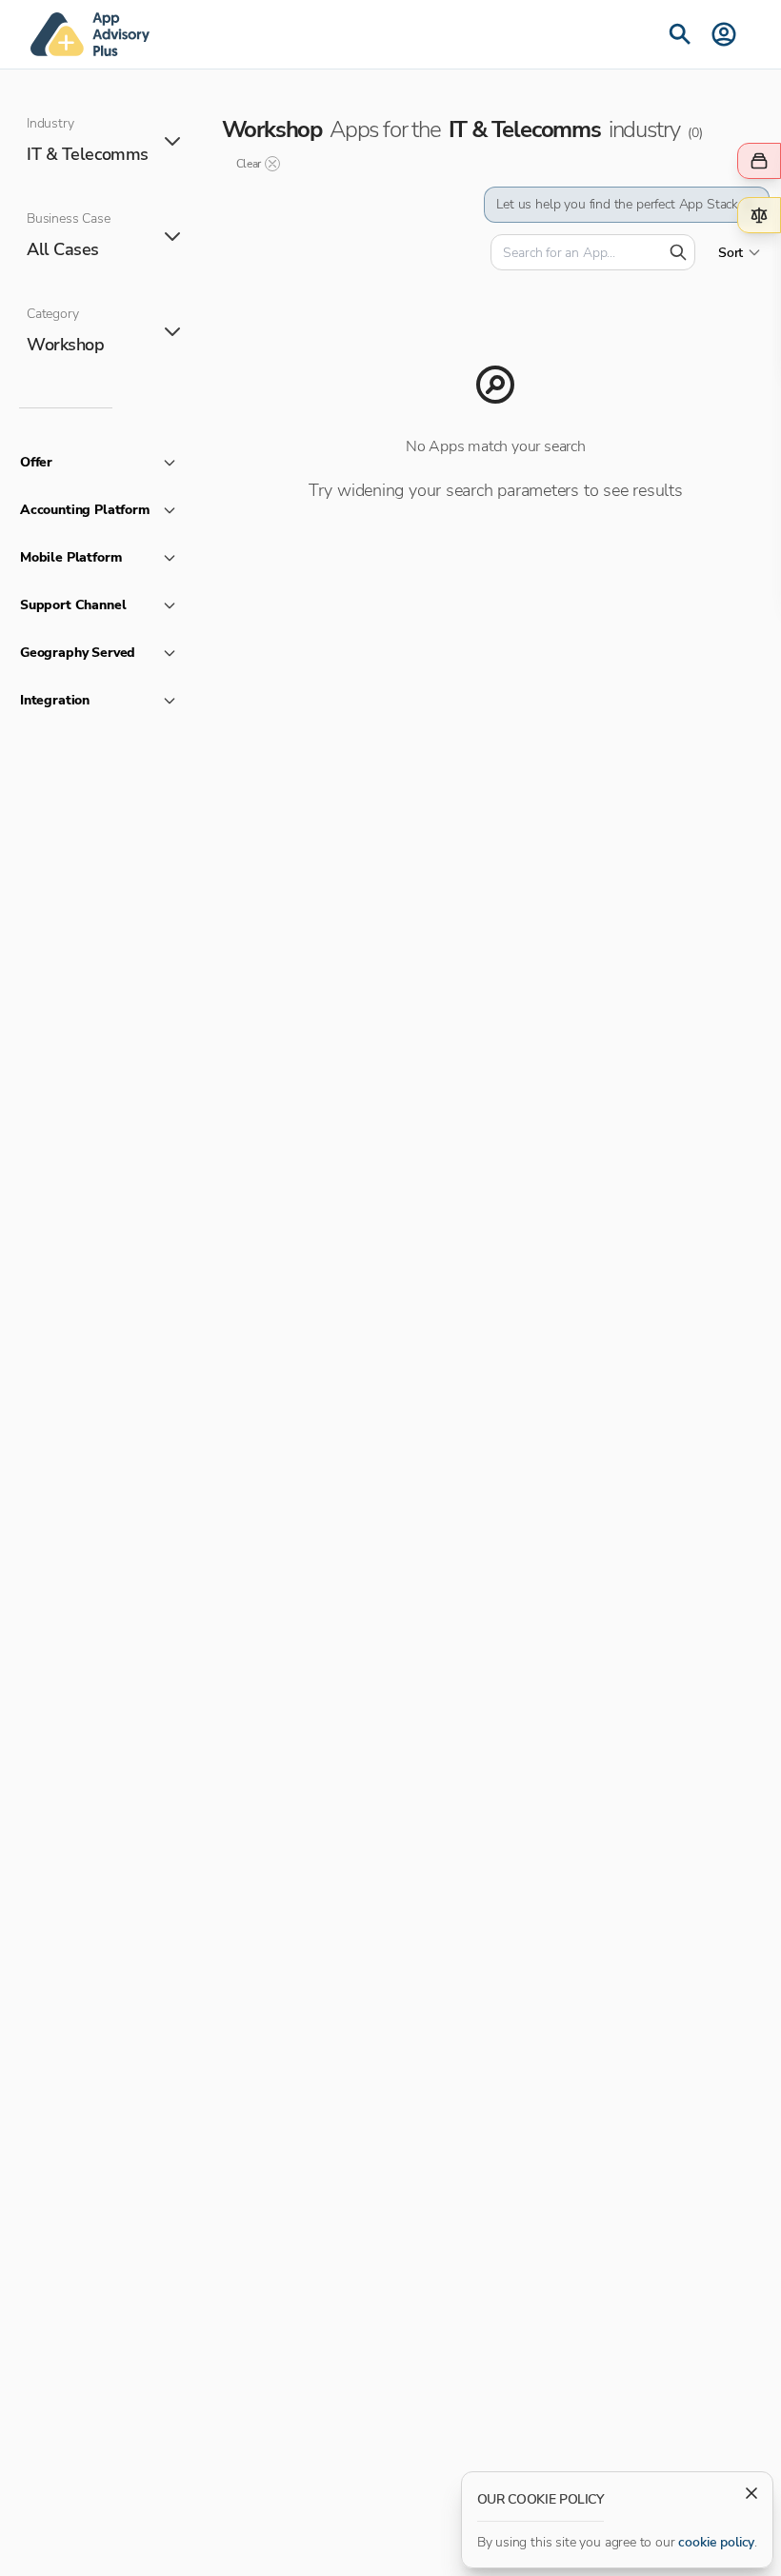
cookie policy (716, 2542)
